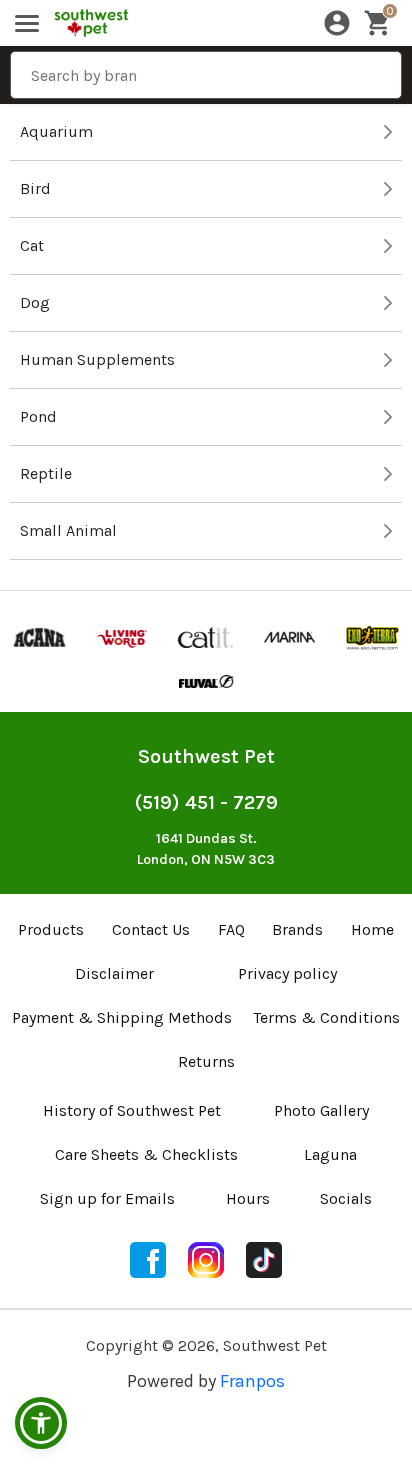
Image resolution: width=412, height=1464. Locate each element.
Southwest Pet (206, 756)
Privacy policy (287, 973)
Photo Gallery (321, 1110)
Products (51, 929)
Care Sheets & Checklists (146, 1154)
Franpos (252, 1381)
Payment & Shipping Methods (122, 1017)
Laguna (330, 1154)
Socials (346, 1198)
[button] (41, 1423)
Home (372, 929)
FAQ (231, 929)
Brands (297, 929)
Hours (248, 1198)
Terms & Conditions (326, 1017)
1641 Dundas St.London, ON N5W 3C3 (206, 849)
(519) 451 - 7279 (206, 802)
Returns (206, 1061)
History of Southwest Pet (132, 1110)
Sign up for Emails (107, 1198)
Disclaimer (114, 973)
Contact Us (151, 929)
